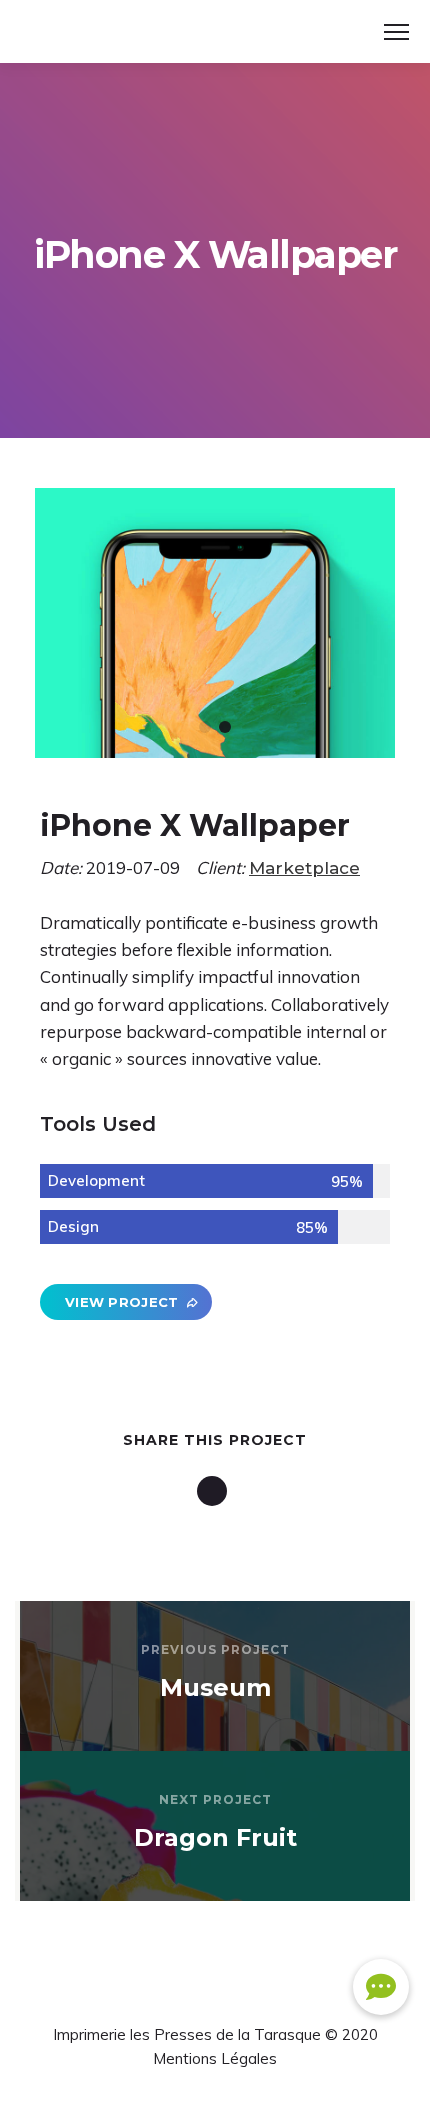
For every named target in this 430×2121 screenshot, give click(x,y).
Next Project (215, 1799)
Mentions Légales (215, 2058)
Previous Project (215, 1649)
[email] (215, 1491)
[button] (381, 1987)
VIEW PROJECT (122, 1302)
